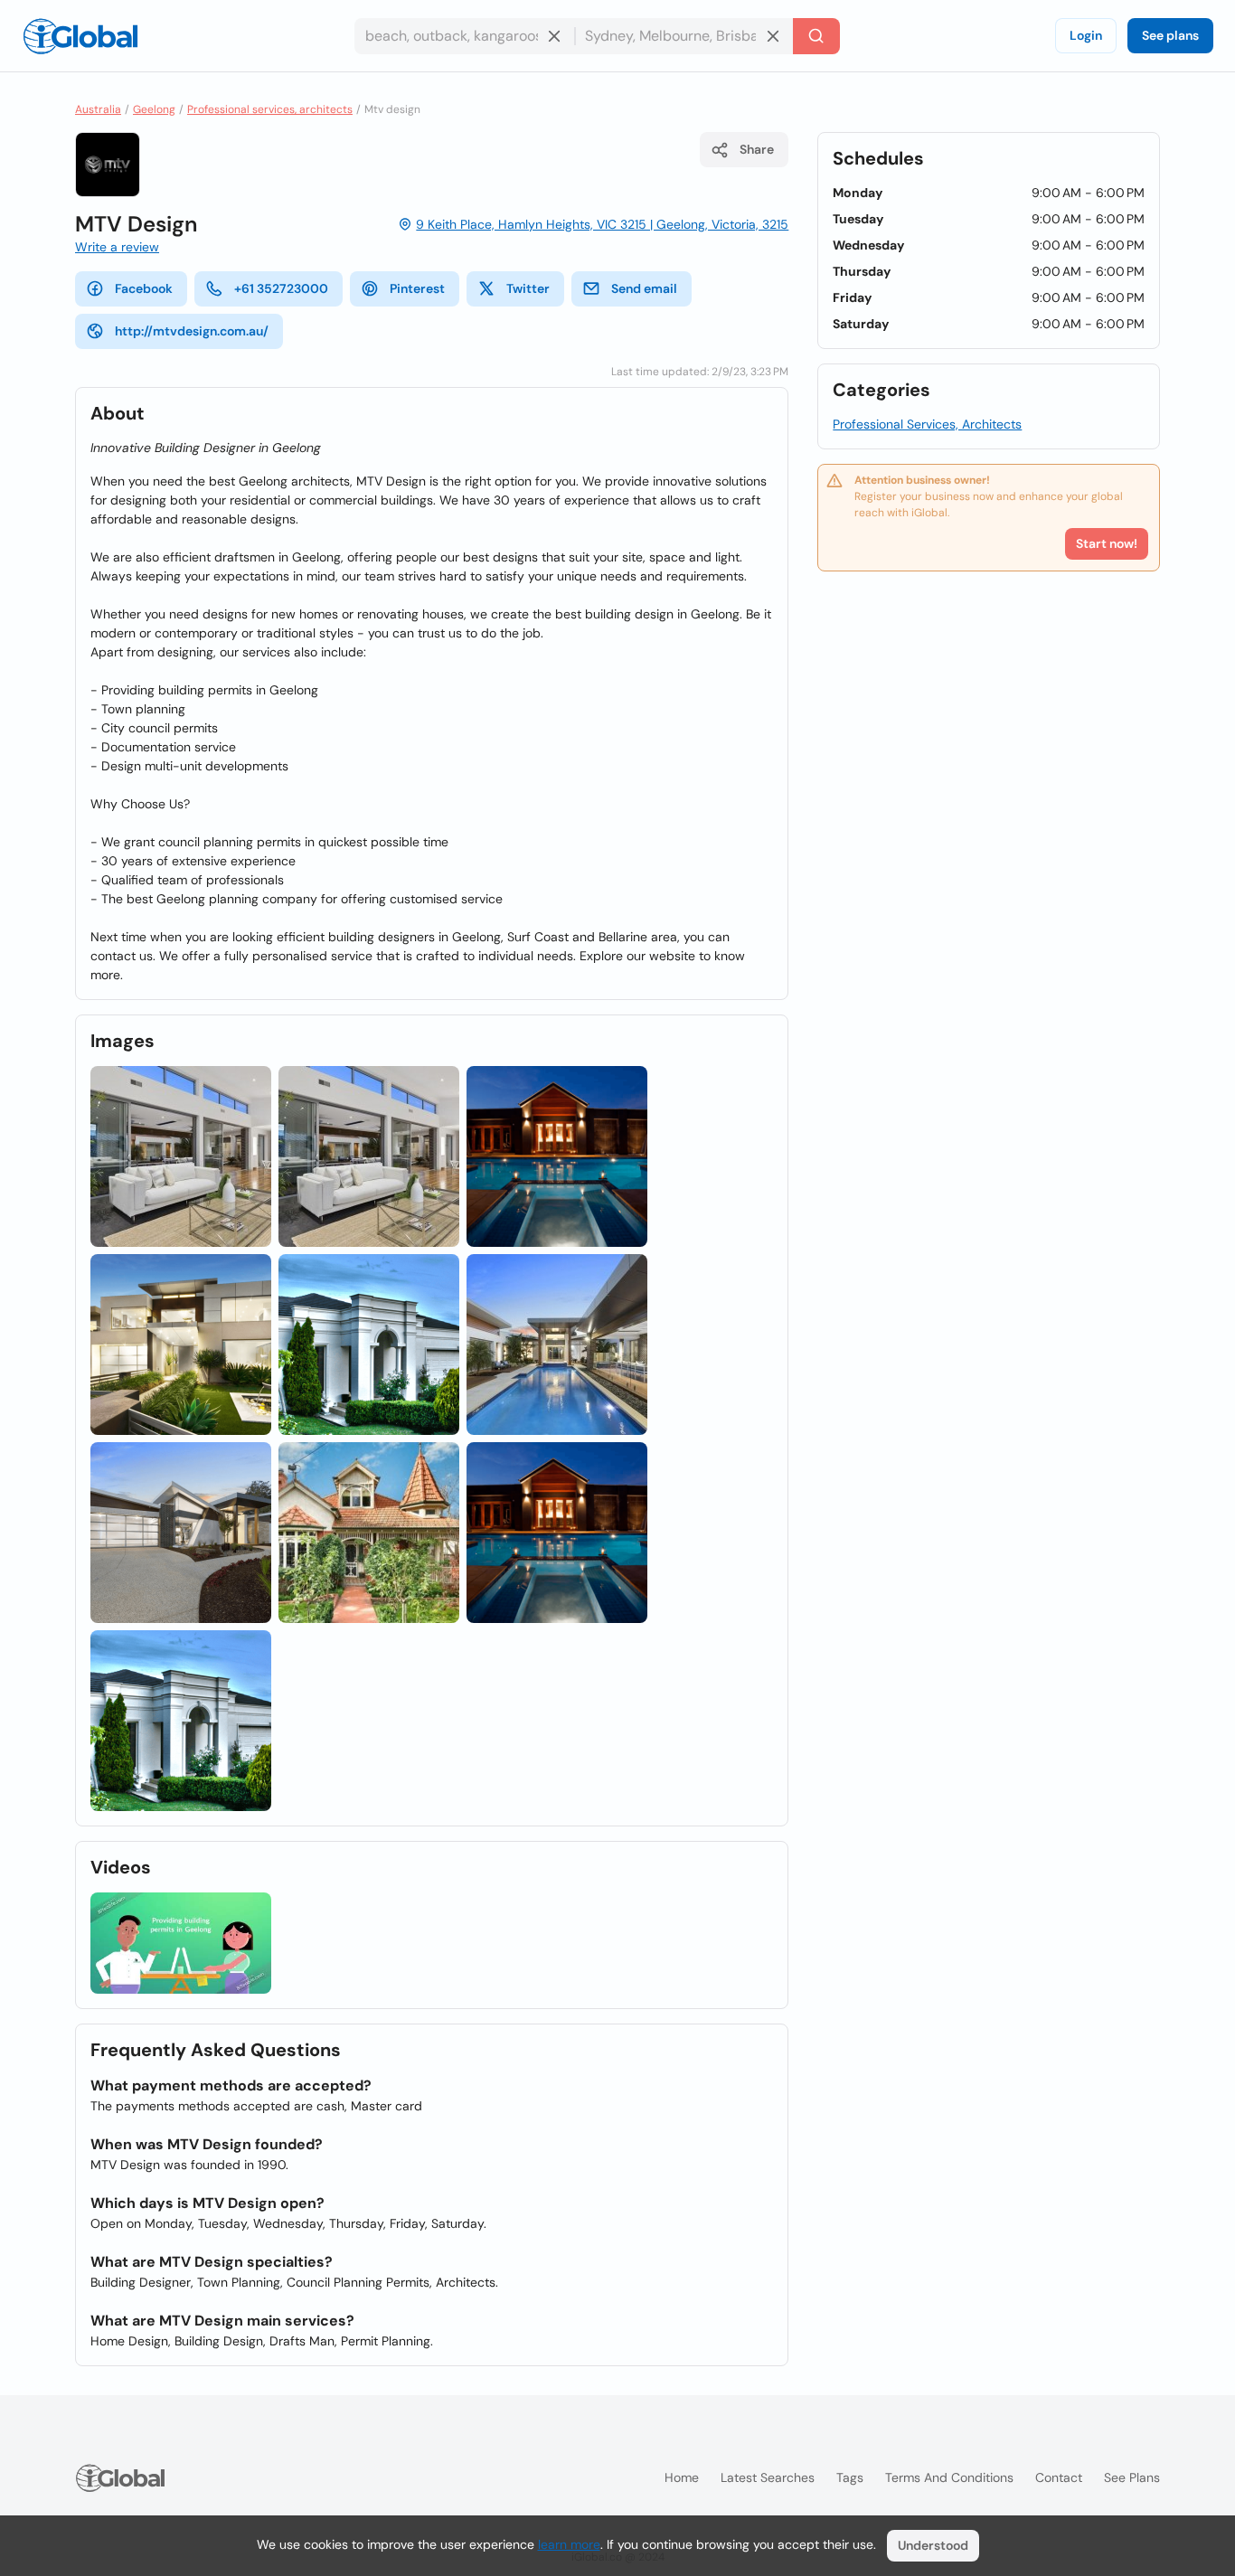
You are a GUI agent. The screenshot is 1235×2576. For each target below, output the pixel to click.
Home (682, 2477)
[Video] (181, 1944)
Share (757, 149)
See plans (1170, 35)
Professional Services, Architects (927, 424)
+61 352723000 (281, 288)
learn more (569, 2544)
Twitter (528, 288)
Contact (1059, 2477)
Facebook (144, 288)
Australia (98, 109)
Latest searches (768, 2477)
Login (1086, 35)
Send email (644, 288)
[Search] (816, 36)
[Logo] (80, 36)
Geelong (154, 109)
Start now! (1107, 543)
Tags (850, 2477)
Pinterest (417, 288)
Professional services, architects (270, 109)
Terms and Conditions (949, 2477)
